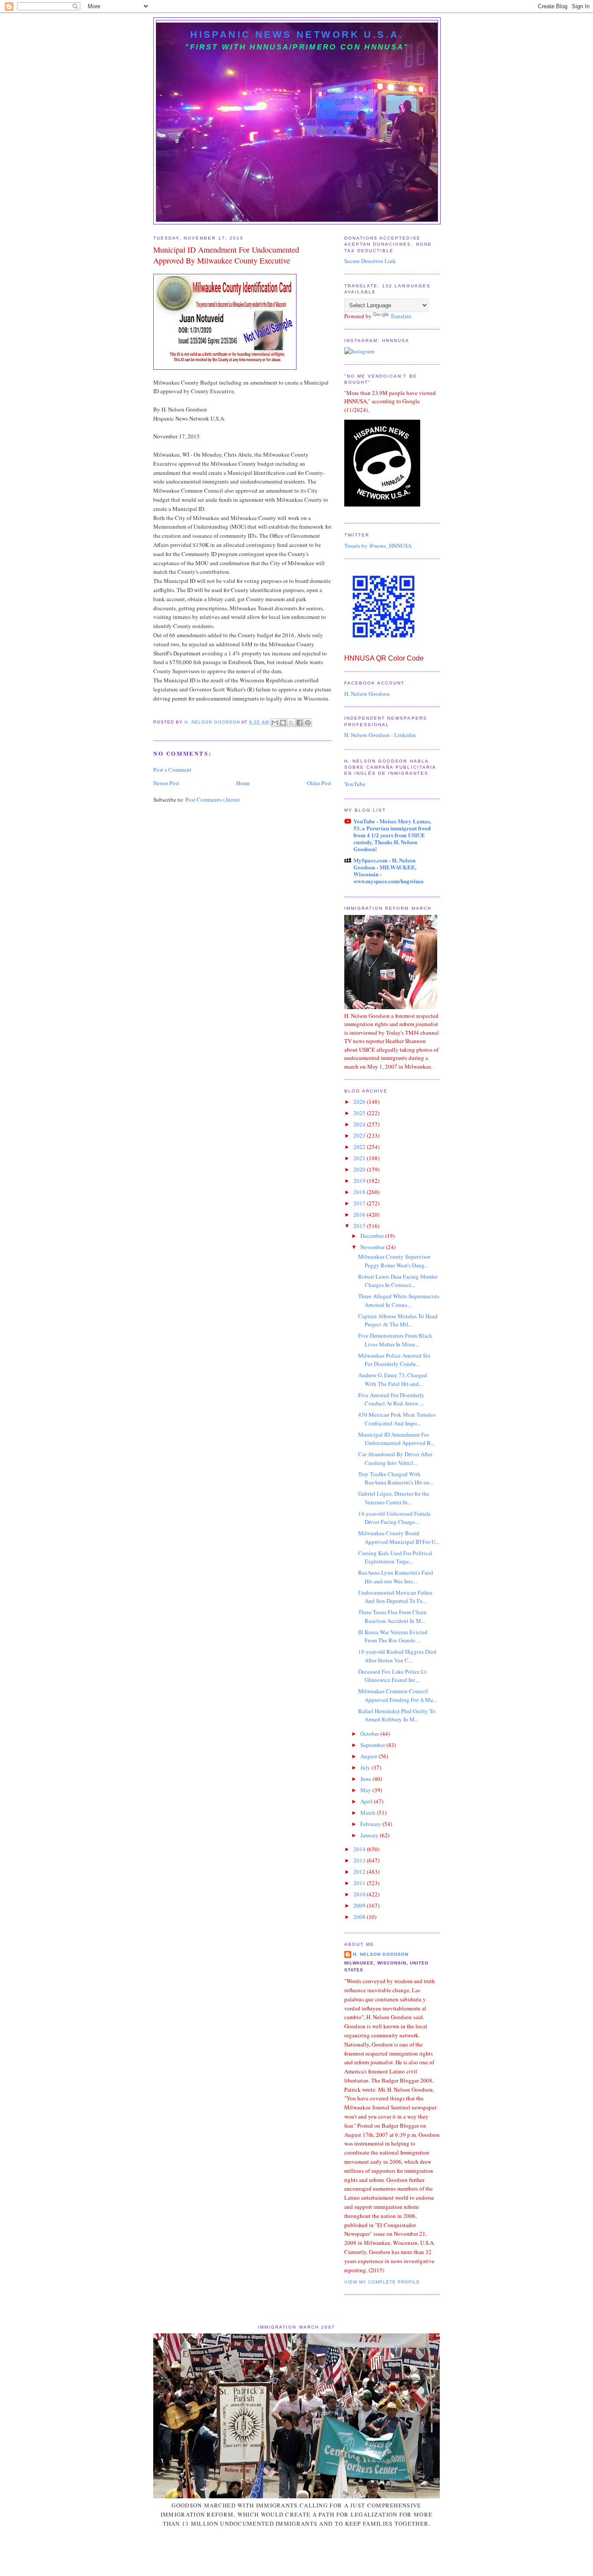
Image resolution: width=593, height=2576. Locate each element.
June (366, 1779)
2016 (360, 1214)
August (369, 1756)
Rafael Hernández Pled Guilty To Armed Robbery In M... (397, 1715)
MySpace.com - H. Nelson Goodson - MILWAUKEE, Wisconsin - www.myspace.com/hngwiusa (389, 870)
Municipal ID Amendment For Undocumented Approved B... (396, 1439)
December (373, 1236)
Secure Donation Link (370, 261)
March (369, 1813)
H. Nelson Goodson (367, 694)
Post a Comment (172, 770)
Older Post (319, 783)
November (373, 1247)
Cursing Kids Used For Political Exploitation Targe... (395, 1557)
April (367, 1801)
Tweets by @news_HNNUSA (378, 546)
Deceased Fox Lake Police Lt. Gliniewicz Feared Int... (393, 1676)
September (373, 1745)
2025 (360, 1113)
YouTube (355, 784)
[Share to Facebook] (300, 723)
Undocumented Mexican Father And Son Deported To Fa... (395, 1597)
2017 (360, 1203)
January (370, 1835)
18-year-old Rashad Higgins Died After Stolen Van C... (397, 1656)
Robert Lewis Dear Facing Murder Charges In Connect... (398, 1281)
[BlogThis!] (283, 723)
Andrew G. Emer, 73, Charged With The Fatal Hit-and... (393, 1379)
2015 (360, 1226)
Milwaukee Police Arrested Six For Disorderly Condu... (394, 1360)
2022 (360, 1147)
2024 (360, 1124)
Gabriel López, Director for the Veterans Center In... (394, 1498)
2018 (360, 1192)
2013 (360, 1860)
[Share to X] (291, 723)
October (370, 1734)
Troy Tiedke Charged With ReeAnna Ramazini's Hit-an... (396, 1478)
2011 (360, 1883)
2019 (360, 1181)
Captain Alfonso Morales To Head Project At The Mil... (398, 1320)
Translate (401, 316)
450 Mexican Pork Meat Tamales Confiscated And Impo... (397, 1419)
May (366, 1790)
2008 (360, 1917)
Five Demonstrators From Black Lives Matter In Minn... (395, 1340)
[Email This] (275, 723)
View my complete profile (382, 2282)
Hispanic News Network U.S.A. (297, 35)
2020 (360, 1169)
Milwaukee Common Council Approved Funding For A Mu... (398, 1695)
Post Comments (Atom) (212, 799)
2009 (360, 1905)
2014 (360, 1849)
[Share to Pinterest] (308, 723)
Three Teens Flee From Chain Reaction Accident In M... (392, 1616)
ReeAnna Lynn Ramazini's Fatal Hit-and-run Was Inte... (396, 1577)
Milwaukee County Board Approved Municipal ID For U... (399, 1537)
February (371, 1824)
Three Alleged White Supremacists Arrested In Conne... (399, 1300)
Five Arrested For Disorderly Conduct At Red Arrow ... (391, 1399)
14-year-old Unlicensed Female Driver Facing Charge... (395, 1518)
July (366, 1767)
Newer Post (166, 783)
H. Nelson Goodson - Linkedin (380, 735)
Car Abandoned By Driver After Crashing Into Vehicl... (395, 1458)
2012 (360, 1872)
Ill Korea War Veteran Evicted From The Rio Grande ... (393, 1636)
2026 (360, 1102)
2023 (360, 1135)
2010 (360, 1894)
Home (243, 783)
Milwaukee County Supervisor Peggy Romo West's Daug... (394, 1261)
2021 (360, 1158)
